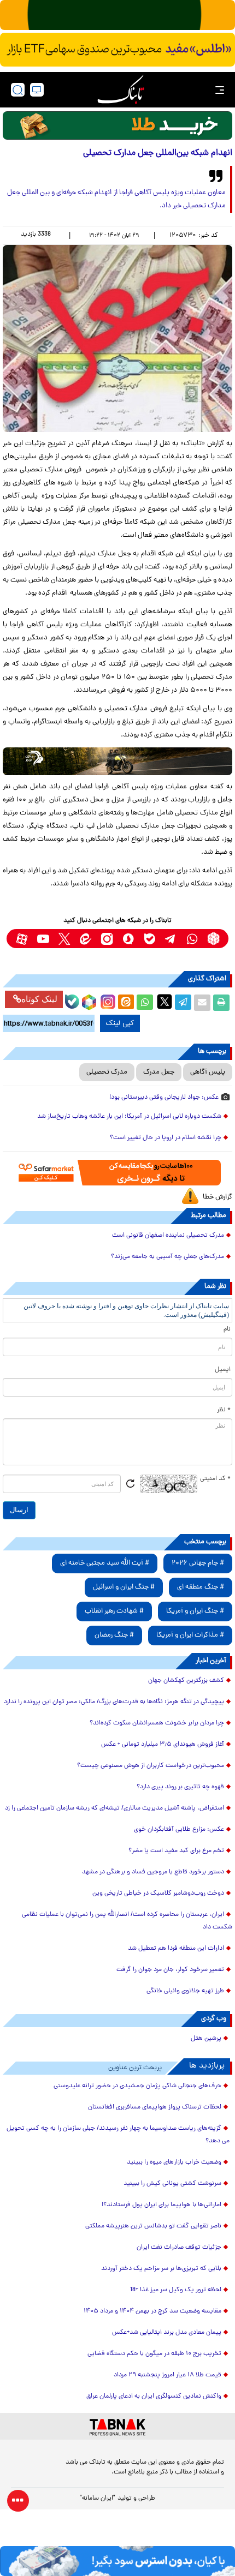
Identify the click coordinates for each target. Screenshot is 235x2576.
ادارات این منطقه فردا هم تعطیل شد (176, 1949)
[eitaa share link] (126, 1003)
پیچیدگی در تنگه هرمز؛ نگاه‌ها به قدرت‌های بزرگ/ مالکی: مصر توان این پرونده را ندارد (114, 1702)
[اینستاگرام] (107, 1001)
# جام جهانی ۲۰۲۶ (198, 1563)
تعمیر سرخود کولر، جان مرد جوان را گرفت (170, 1970)
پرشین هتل (206, 2039)
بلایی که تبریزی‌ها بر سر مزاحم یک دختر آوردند (161, 2269)
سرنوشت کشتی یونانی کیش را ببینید (172, 2184)
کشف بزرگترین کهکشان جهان (186, 1681)
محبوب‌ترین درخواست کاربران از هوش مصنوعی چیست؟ (151, 1766)
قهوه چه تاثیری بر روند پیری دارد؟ (180, 1787)
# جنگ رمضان (114, 1635)
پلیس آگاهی (208, 1072)
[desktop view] (37, 90)
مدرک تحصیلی (107, 1072)
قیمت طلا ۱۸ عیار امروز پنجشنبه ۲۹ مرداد (168, 2375)
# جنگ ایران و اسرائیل (124, 1587)
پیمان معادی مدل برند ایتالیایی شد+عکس (167, 2333)
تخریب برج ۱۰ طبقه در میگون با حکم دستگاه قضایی (154, 2354)
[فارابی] (117, 125)
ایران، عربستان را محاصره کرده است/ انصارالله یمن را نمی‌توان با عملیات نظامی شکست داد (127, 1921)
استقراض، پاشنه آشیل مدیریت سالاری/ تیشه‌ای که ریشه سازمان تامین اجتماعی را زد (114, 1808)
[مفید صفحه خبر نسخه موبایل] (117, 50)
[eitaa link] (86, 939)
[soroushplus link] (128, 939)
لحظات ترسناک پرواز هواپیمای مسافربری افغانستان (155, 2107)
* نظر (224, 1410)
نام (227, 1329)
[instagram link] (107, 939)
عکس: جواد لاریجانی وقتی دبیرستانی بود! (164, 1098)
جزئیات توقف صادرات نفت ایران (179, 2248)
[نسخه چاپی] (221, 1003)
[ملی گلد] (117, 15)
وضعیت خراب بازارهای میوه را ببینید (174, 2162)
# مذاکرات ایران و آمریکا (190, 1635)
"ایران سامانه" (98, 2499)
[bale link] (149, 939)
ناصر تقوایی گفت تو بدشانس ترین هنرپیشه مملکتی (153, 2226)
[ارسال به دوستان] (202, 1003)
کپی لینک (120, 1023)
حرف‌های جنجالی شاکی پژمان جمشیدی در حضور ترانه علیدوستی (137, 2086)
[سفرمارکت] (117, 1173)
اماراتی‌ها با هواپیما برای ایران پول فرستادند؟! (161, 2205)
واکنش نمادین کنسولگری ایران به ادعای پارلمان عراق (154, 2397)
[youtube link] (43, 939)
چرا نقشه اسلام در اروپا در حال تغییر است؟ (166, 1138)
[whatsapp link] (192, 939)
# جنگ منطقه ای (201, 1587)
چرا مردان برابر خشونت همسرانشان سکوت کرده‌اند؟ (157, 1723)
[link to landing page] (121, 90)
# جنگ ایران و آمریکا (195, 1611)
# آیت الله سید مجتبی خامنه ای (105, 1563)
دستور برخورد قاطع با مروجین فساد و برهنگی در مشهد (153, 1872)
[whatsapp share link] (145, 1003)
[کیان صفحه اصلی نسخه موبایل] (117, 2561)
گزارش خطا (218, 1197)
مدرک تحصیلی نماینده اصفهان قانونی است (168, 1236)
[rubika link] (213, 939)
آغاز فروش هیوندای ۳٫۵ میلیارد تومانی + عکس (163, 1745)
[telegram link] (171, 939)
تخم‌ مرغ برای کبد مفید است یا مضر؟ (176, 1851)
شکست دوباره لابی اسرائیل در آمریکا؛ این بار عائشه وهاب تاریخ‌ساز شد (129, 1117)
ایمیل (223, 1370)
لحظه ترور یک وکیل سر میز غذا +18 (176, 2290)
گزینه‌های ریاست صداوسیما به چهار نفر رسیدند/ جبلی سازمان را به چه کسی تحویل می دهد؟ (118, 2135)
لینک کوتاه (39, 999)
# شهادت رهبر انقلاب (114, 1611)
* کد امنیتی (215, 1479)
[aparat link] (22, 939)
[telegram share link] (183, 1003)
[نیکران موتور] (117, 762)
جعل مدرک (159, 1072)
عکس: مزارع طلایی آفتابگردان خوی (179, 1830)
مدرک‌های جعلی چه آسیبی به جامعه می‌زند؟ (168, 1257)
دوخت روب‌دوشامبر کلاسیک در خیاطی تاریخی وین (158, 1894)
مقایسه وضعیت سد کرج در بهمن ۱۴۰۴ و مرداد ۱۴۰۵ (152, 2311)
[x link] (64, 939)
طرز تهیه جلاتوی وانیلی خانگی (185, 1991)
